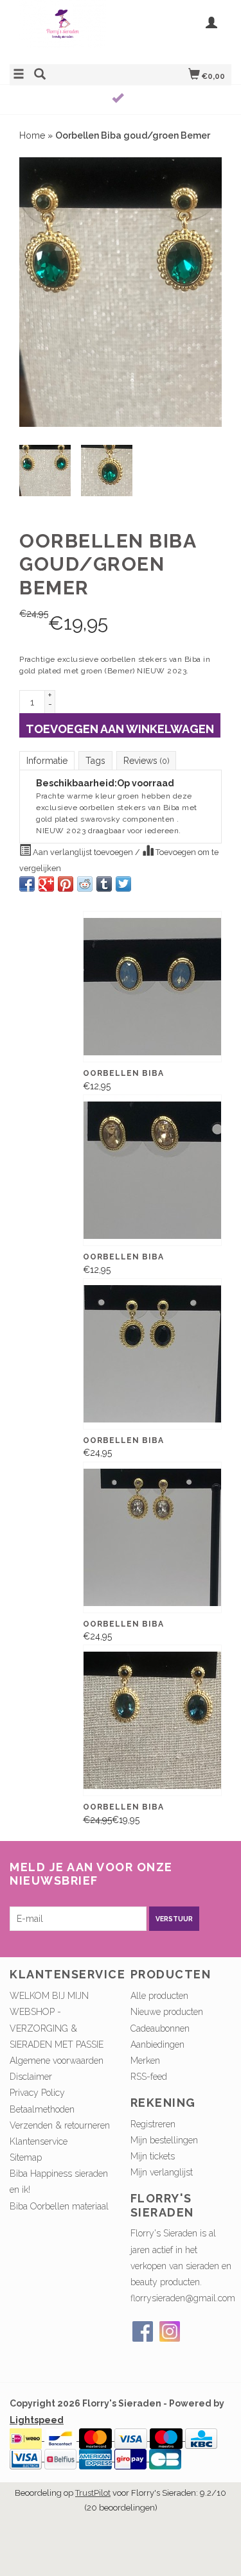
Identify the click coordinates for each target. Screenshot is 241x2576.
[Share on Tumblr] (104, 884)
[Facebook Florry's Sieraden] (143, 2331)
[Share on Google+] (46, 884)
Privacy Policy (37, 2093)
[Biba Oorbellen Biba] (152, 987)
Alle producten (159, 1996)
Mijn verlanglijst (162, 2172)
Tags (95, 761)
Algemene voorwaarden (57, 2061)
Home (32, 135)
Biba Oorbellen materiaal (59, 2206)
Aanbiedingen (157, 2044)
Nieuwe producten (167, 2012)
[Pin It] (66, 884)
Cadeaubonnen (160, 2028)
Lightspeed (37, 2420)
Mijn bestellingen (164, 2140)
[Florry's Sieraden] (65, 30)
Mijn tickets (153, 2156)
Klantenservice (39, 2141)
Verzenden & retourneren (60, 2125)
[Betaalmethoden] (27, 2437)
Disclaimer (31, 2077)
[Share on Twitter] (123, 884)
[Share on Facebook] (27, 884)
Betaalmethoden (42, 2109)
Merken (145, 2061)
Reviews (146, 761)
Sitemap (26, 2157)
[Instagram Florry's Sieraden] (170, 2331)
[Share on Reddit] (85, 884)
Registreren (153, 2124)
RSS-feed (149, 2077)
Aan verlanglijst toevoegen (83, 852)
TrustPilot (93, 2493)
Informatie (47, 761)
